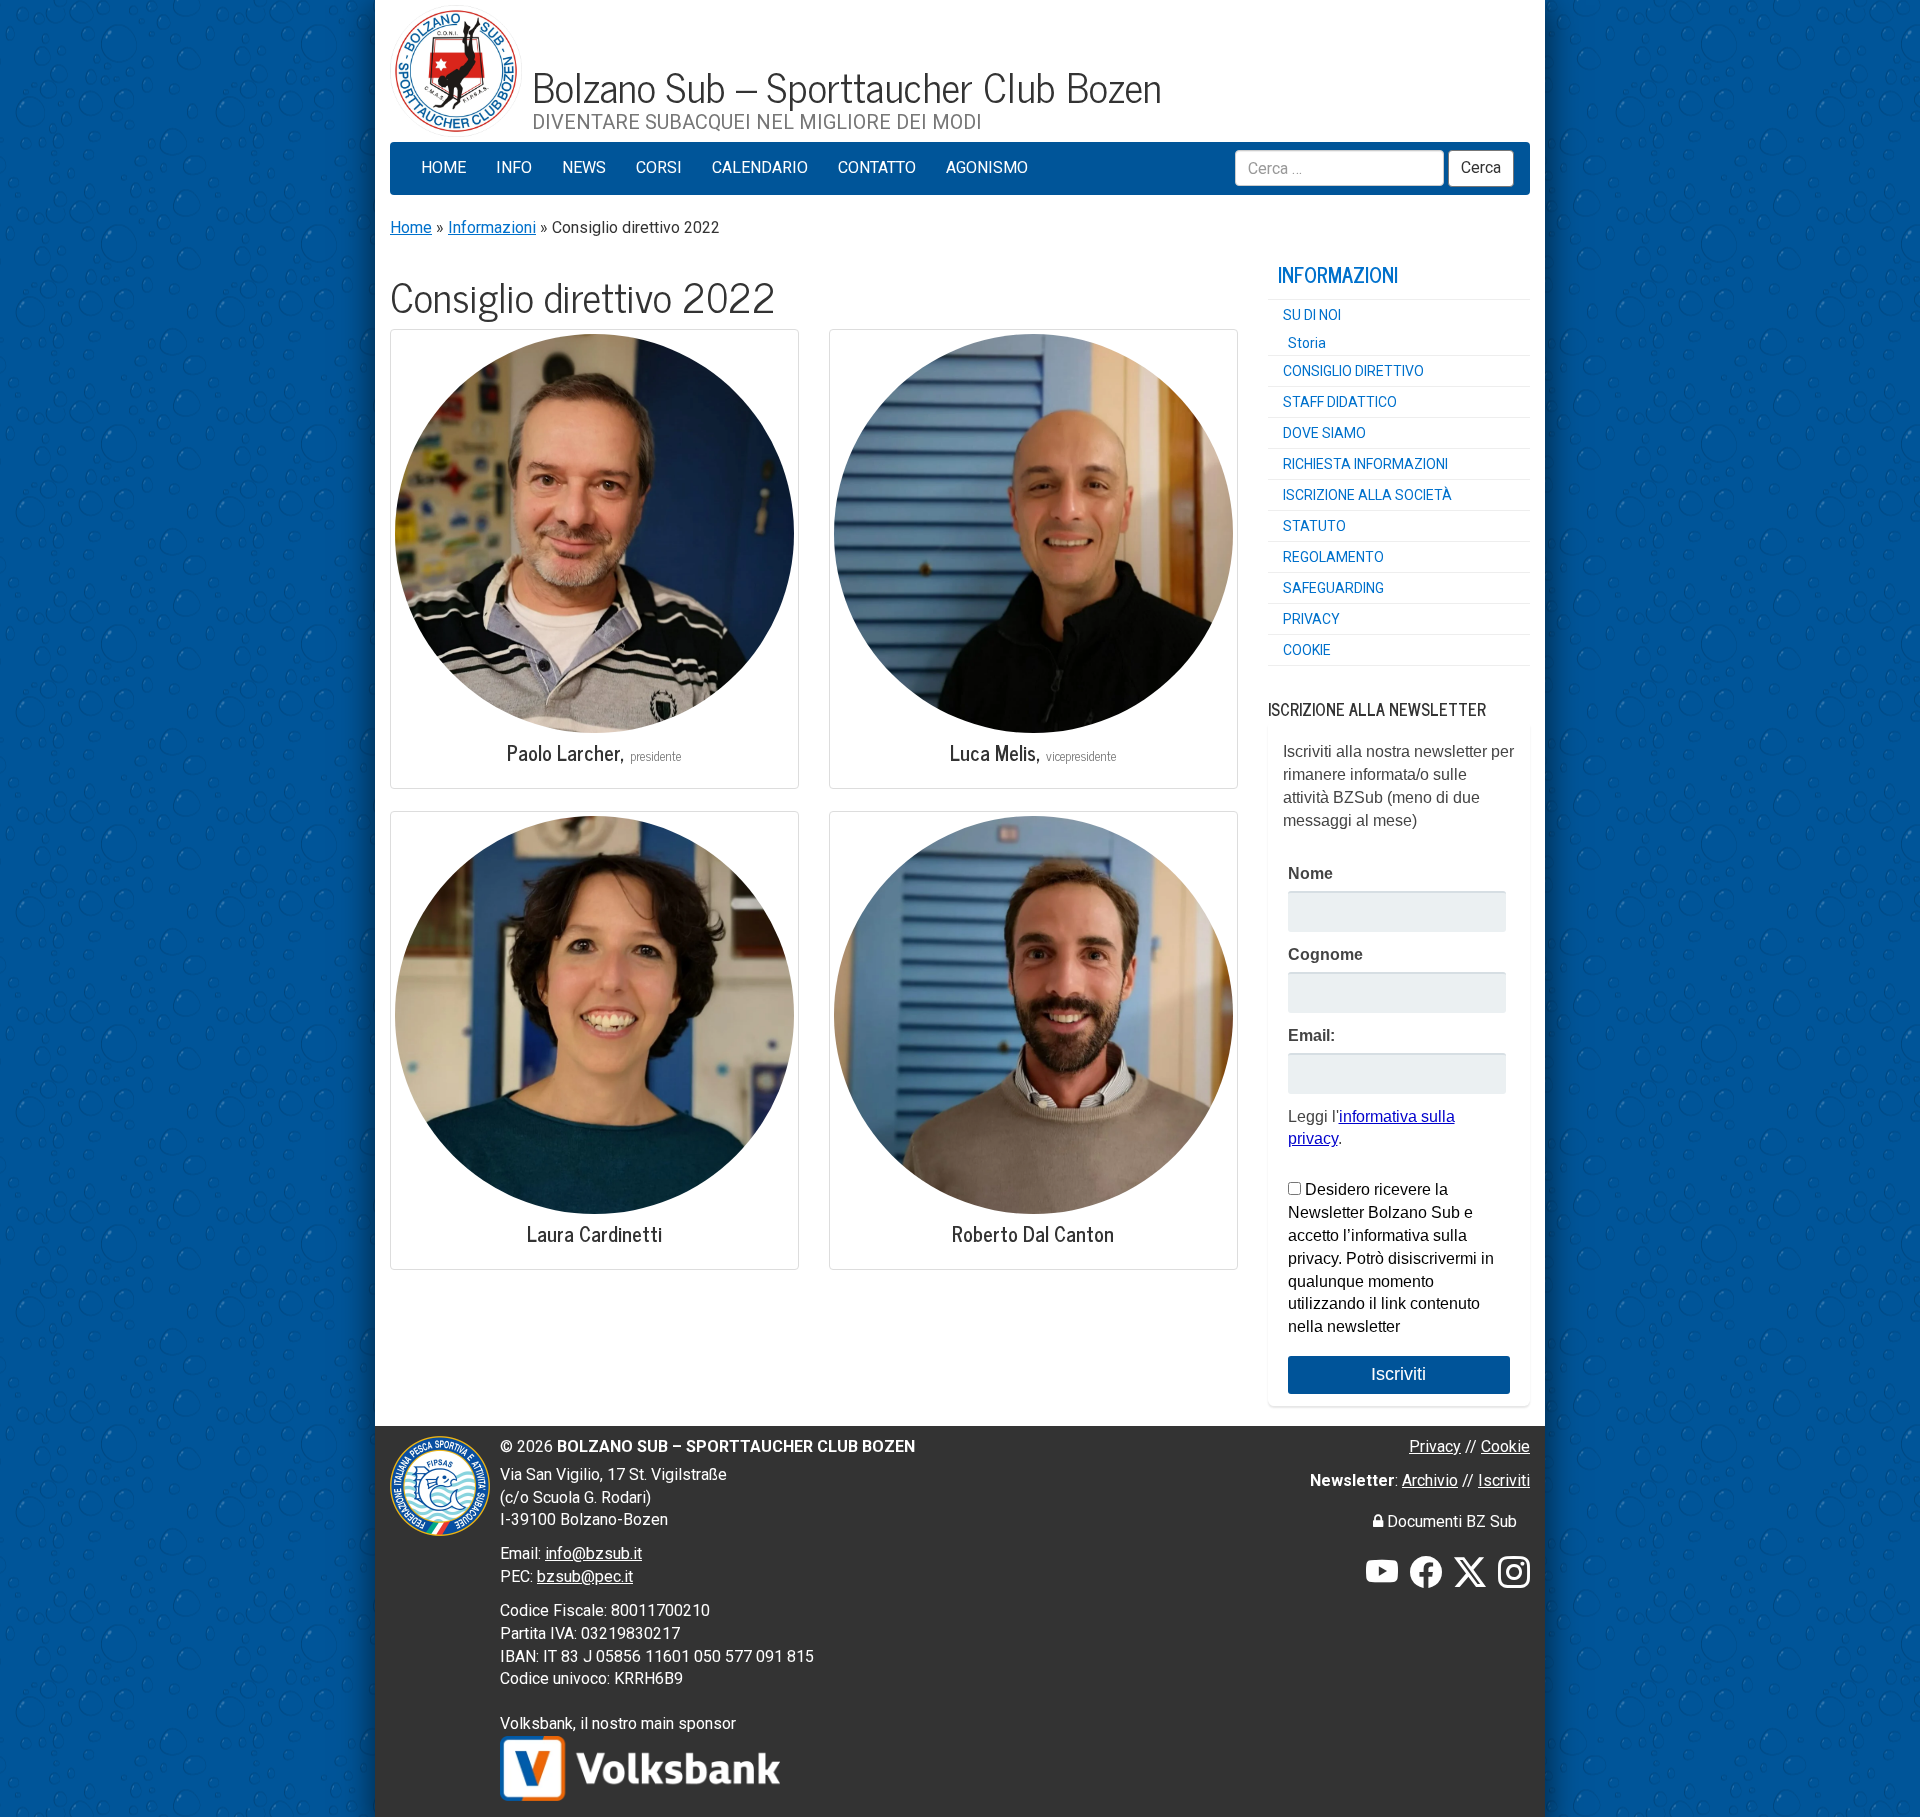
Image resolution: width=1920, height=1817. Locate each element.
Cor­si (659, 167)
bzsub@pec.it (585, 1576)
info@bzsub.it (593, 1553)
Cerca (1481, 167)
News (584, 167)
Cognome (1325, 954)
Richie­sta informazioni (1365, 464)
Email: (1311, 1035)
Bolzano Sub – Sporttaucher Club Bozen (847, 85)
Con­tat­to (877, 167)
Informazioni (492, 227)
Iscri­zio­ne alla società (1367, 495)
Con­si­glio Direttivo (1353, 371)
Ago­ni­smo (987, 167)
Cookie (1505, 1446)
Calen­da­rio (760, 167)
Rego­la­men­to (1333, 557)
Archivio (1430, 1480)
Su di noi (1312, 315)
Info (514, 167)
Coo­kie (1307, 650)
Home (443, 167)
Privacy (1435, 1446)
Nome (1310, 873)
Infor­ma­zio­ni (1338, 274)
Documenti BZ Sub (1450, 1521)
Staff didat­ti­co (1340, 402)
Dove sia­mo (1324, 433)
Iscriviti (1504, 1480)
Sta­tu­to (1314, 526)
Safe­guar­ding (1333, 588)
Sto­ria (1307, 343)
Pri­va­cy (1311, 619)
